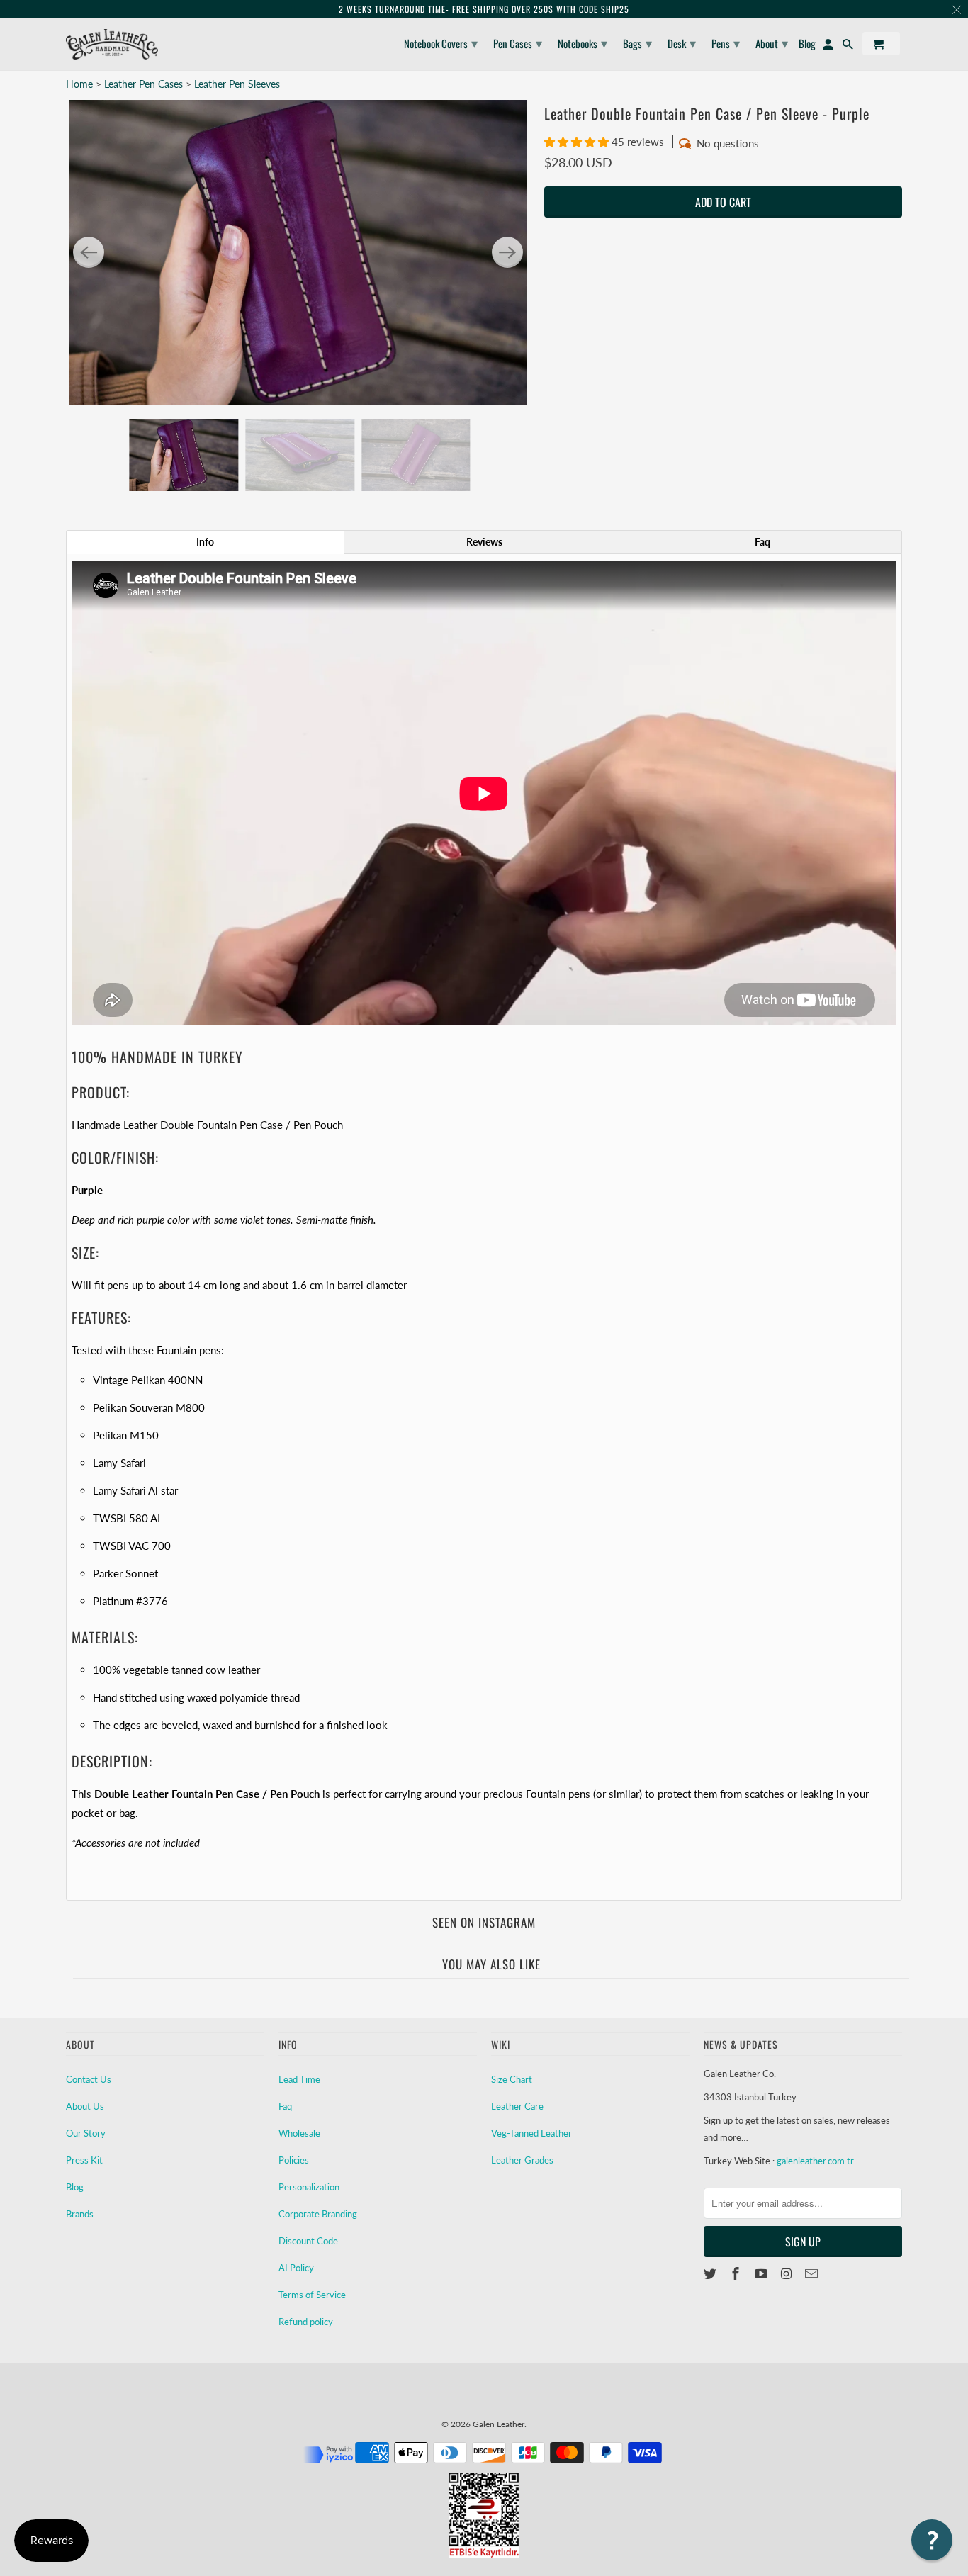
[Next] (507, 252)
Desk (682, 43)
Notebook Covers (441, 43)
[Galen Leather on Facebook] (737, 2273)
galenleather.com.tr (815, 2161)
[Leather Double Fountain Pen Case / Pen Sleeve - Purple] (298, 252)
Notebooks (583, 43)
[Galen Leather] (112, 44)
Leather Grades (522, 2160)
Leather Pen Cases (145, 84)
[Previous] (89, 252)
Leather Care (517, 2106)
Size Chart (512, 2079)
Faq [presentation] (762, 542)
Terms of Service (312, 2295)
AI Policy (296, 2268)
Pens (726, 43)
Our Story (86, 2133)
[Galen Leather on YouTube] (762, 2273)
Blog (75, 2187)
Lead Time (299, 2079)
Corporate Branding (318, 2214)
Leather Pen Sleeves (237, 84)
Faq (285, 2106)
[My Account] (829, 46)
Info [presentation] (205, 542)
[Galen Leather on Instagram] (787, 2273)
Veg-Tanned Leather (531, 2133)
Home (79, 84)
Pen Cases (518, 43)
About (772, 43)
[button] (578, 142)
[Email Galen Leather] (813, 2273)
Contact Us (89, 2079)
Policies (294, 2160)
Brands (80, 2214)
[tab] (205, 542)
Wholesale (299, 2133)
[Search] (849, 46)
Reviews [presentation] (484, 542)
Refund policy (306, 2322)
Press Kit (84, 2160)
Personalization (309, 2187)
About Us (85, 2106)
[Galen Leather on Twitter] (711, 2273)
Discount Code (308, 2241)
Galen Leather (499, 2424)
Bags (637, 43)
